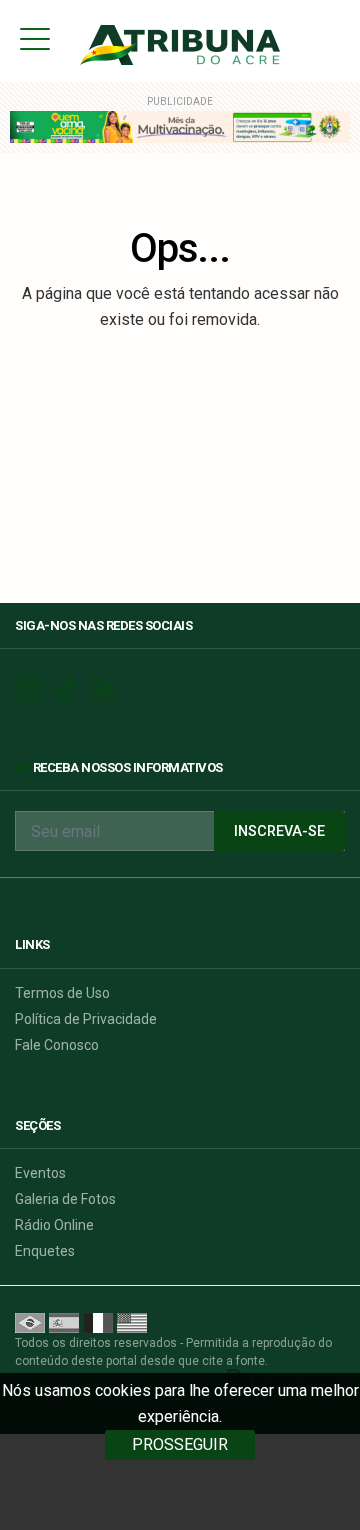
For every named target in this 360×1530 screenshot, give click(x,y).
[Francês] (98, 1322)
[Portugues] (30, 1322)
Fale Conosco (57, 1045)
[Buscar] (338, 38)
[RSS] (102, 689)
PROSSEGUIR (180, 1444)
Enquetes (45, 1251)
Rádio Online (54, 1225)
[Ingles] (132, 1322)
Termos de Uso (62, 993)
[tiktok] (65, 689)
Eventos (40, 1173)
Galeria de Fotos (65, 1199)
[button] (35, 38)
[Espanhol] (64, 1322)
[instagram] (28, 689)
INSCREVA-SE (279, 831)
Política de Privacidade (86, 1019)
